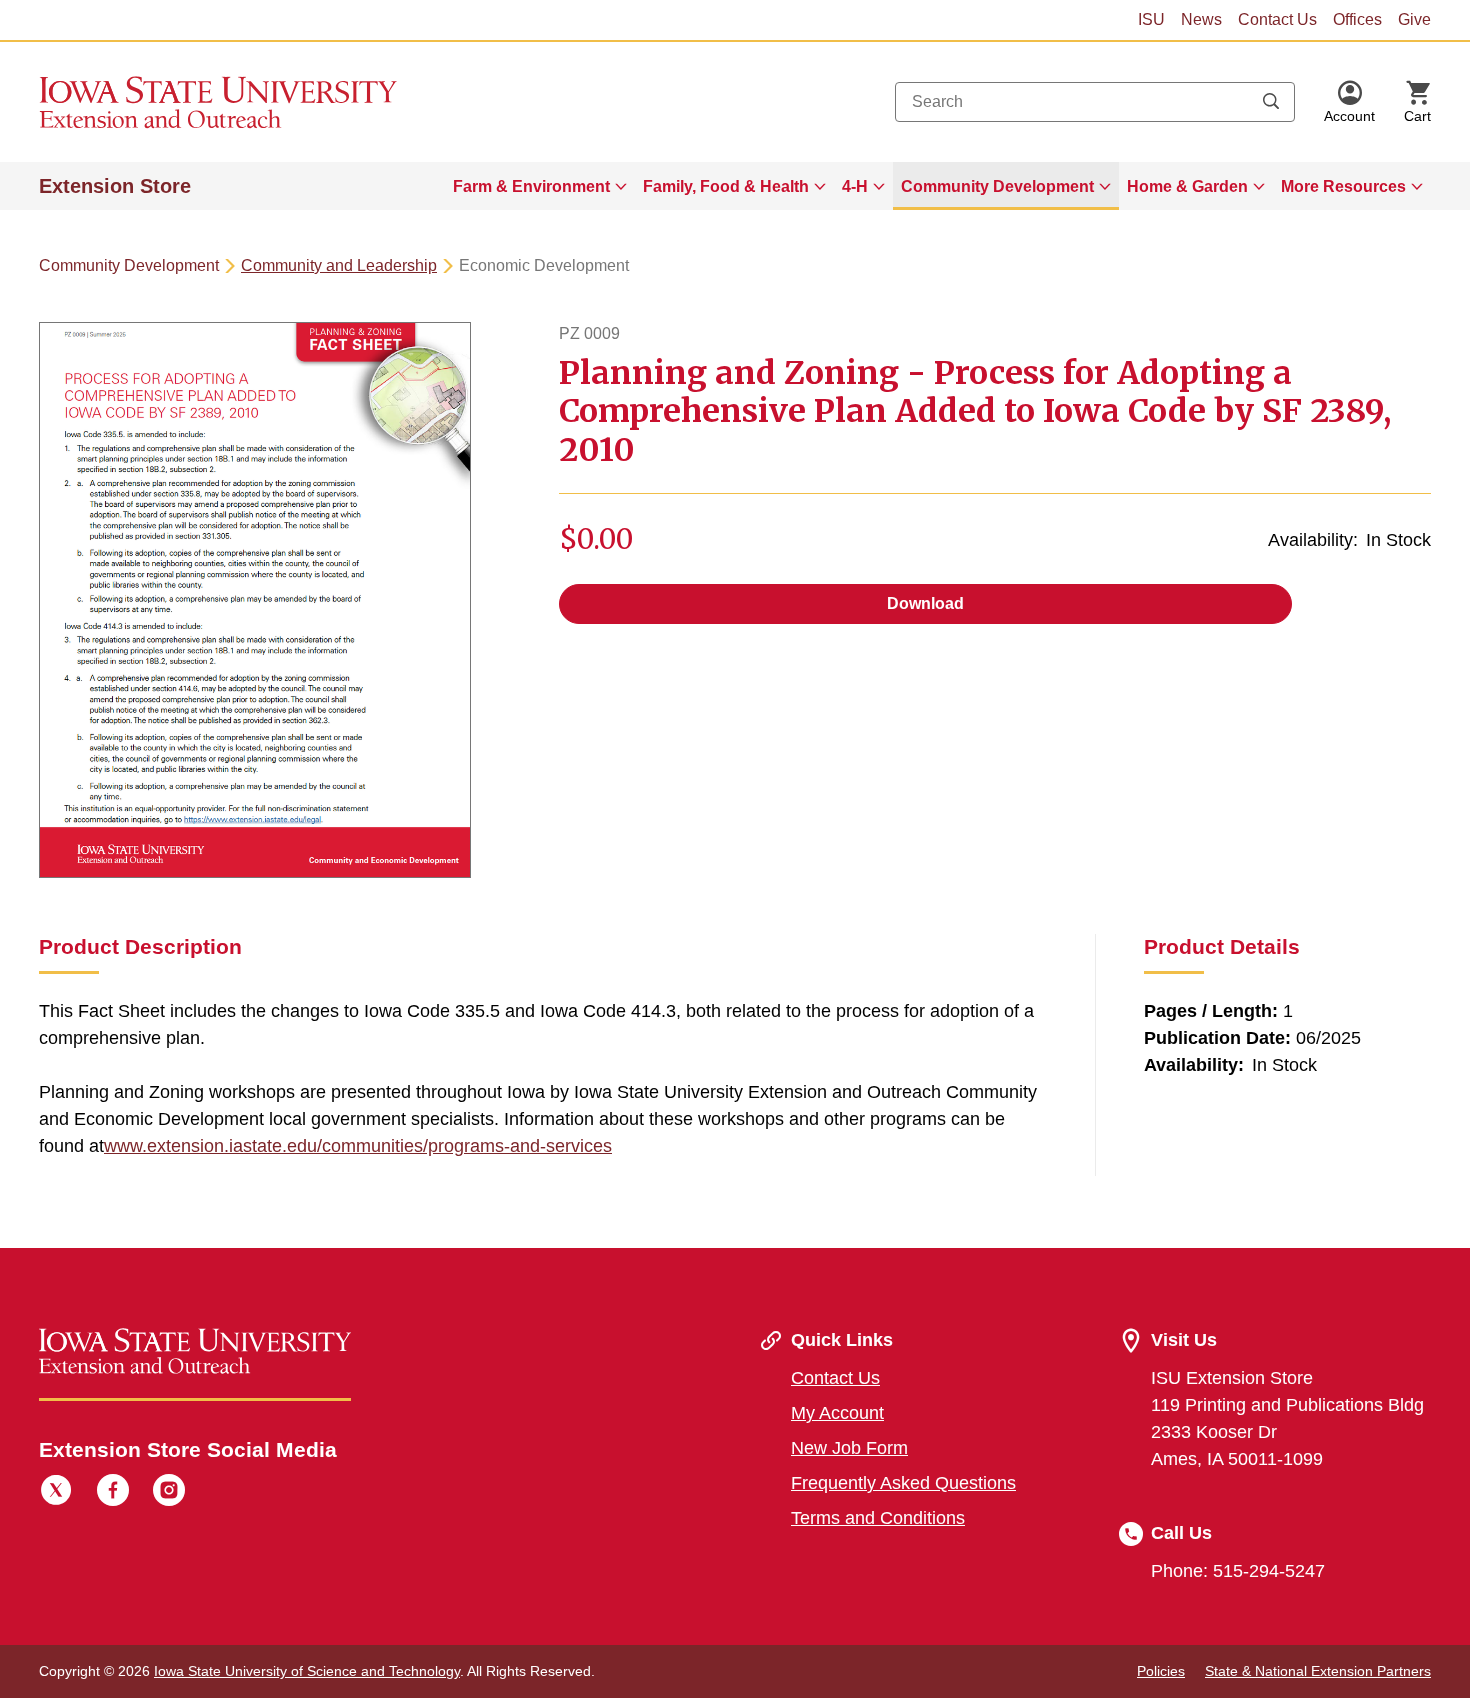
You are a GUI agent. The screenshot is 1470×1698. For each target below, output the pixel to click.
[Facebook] (113, 1493)
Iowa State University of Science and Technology (307, 1671)
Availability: (1313, 540)
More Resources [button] (1343, 186)
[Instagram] (169, 1493)
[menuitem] (540, 186)
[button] (1349, 102)
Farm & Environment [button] (531, 186)
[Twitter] (56, 1493)
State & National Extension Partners (1318, 1671)
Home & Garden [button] (1187, 186)
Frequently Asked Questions (903, 1483)
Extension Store (115, 186)
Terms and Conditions (878, 1518)
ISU (1151, 19)
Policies (1161, 1671)
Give (1414, 19)
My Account (837, 1413)
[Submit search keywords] (1271, 102)
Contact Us (1277, 19)
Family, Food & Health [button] (726, 186)
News (1201, 19)
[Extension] (218, 102)
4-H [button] (855, 186)
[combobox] (1095, 102)
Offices (1357, 19)
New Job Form (849, 1448)
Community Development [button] (997, 186)
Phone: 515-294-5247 (1238, 1571)
